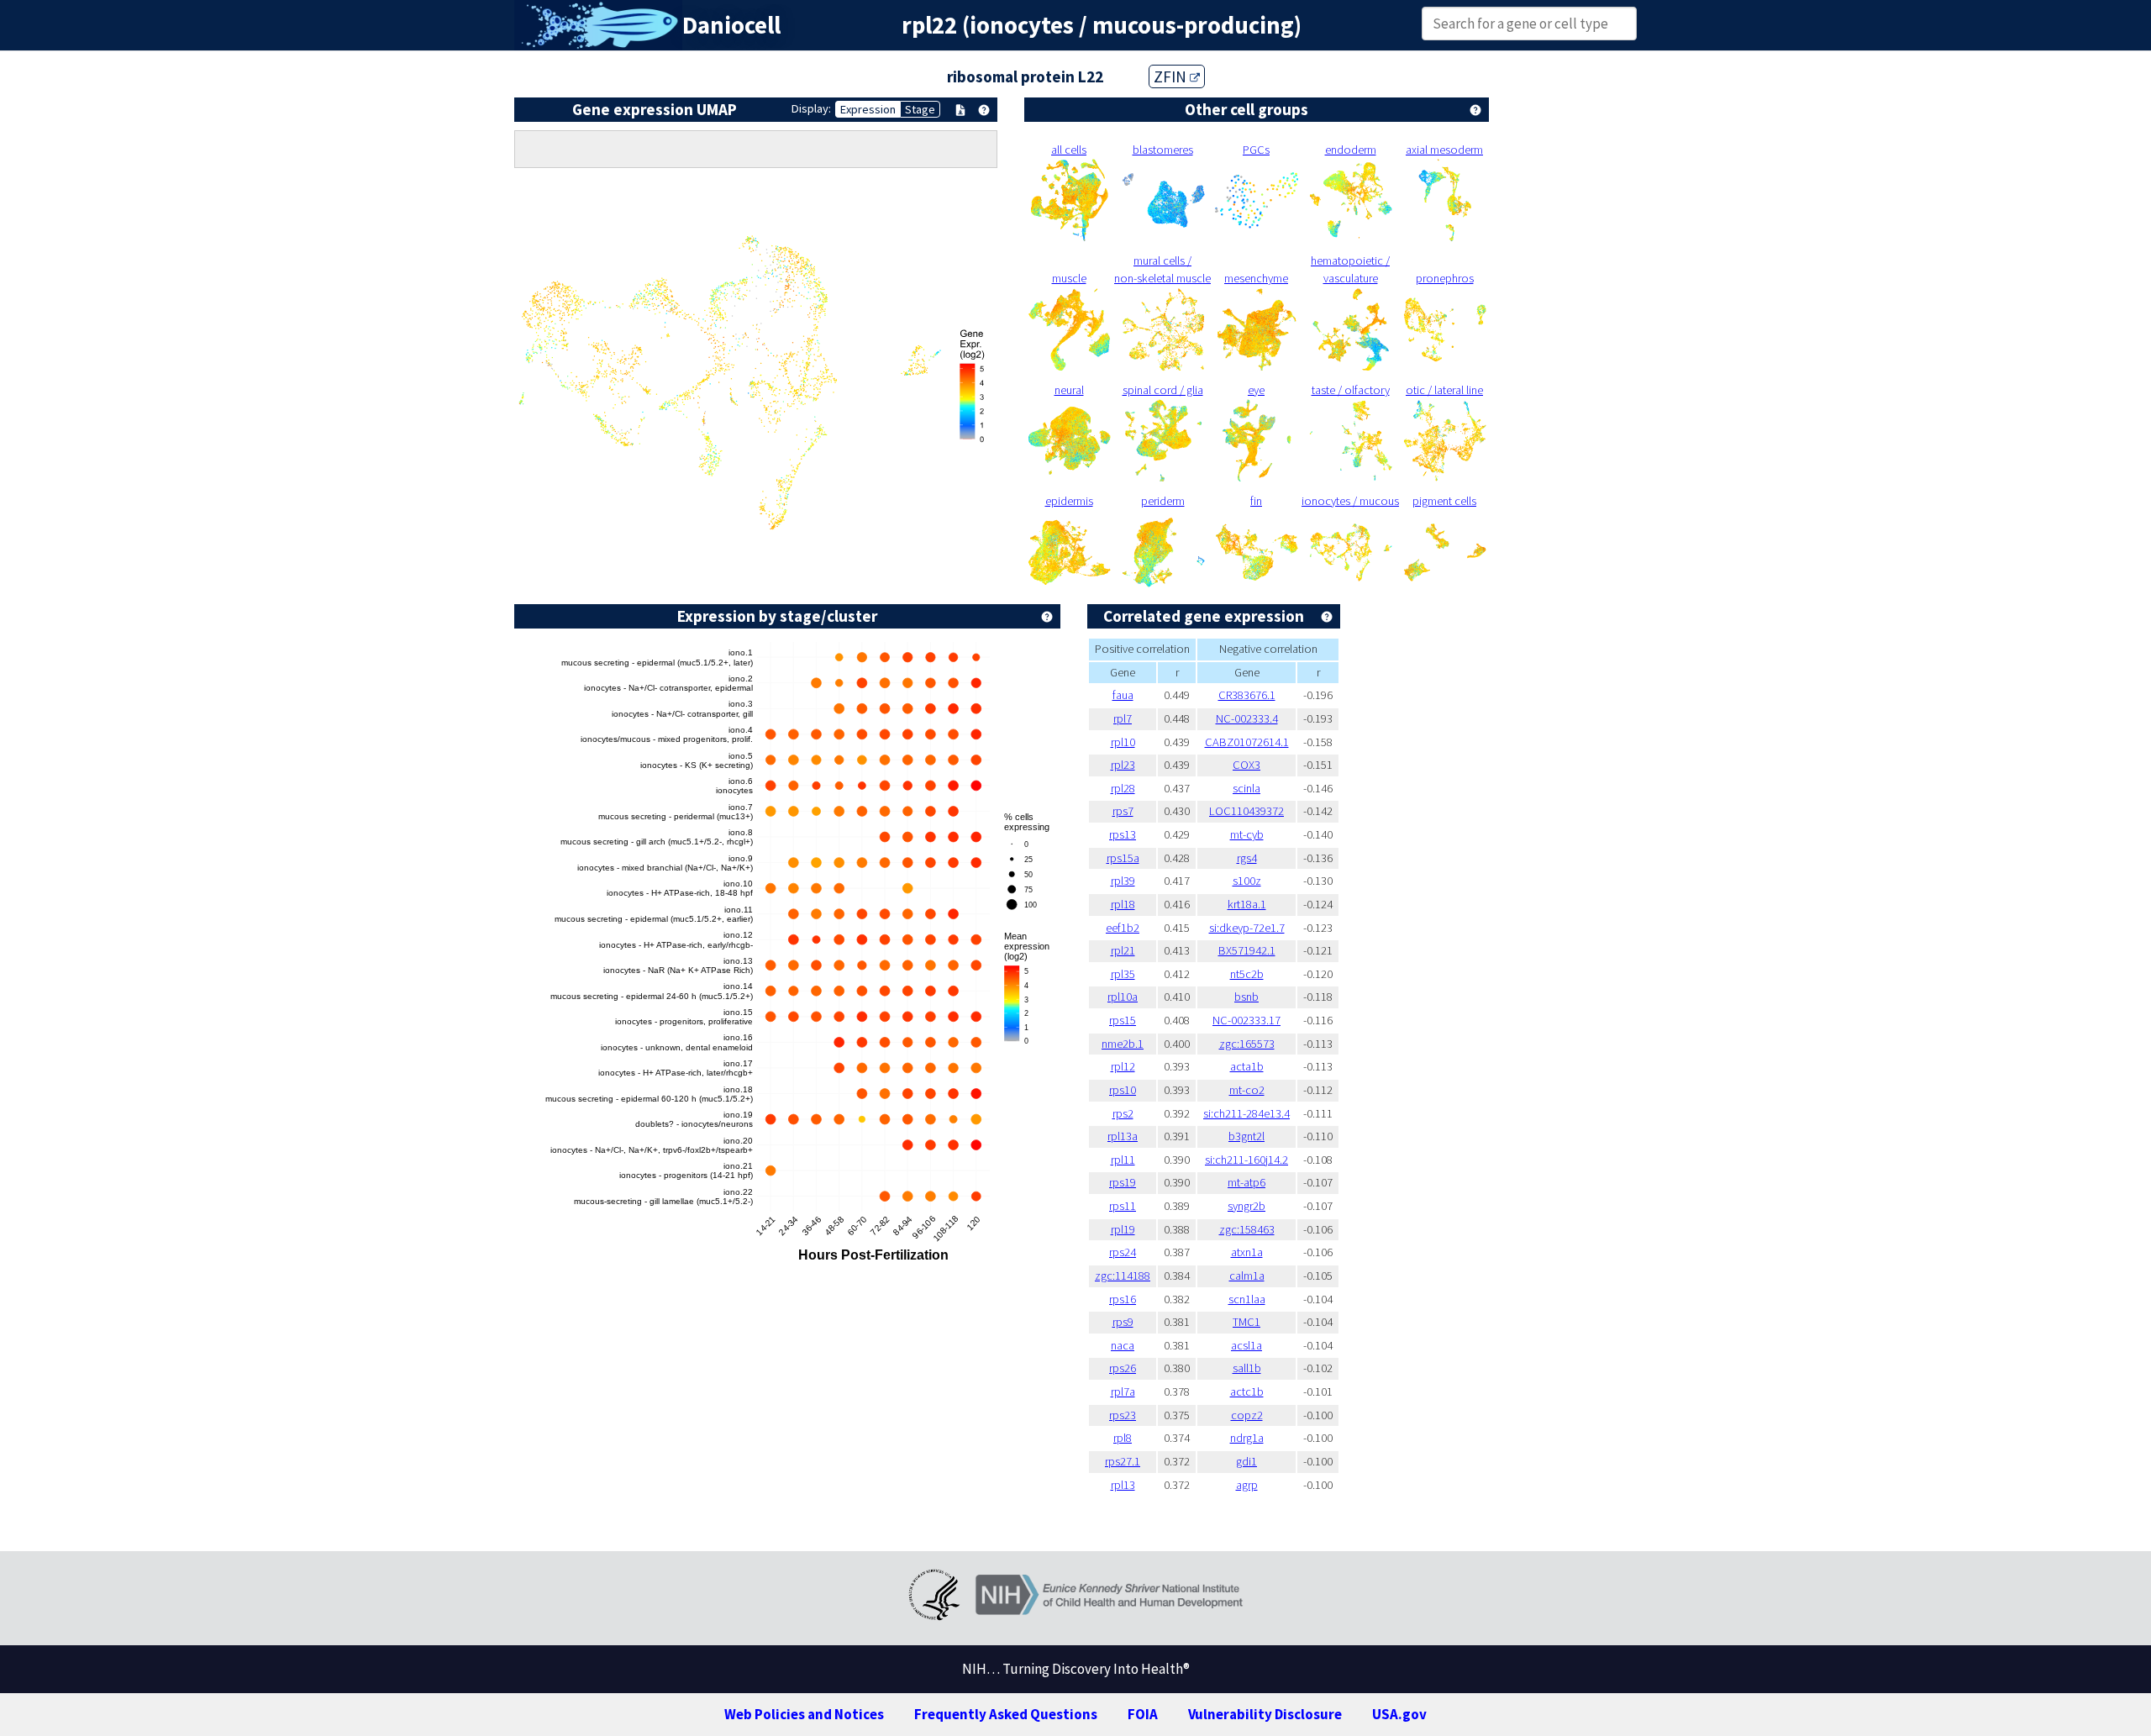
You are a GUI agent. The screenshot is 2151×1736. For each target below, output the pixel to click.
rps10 (1123, 1090)
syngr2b (1246, 1206)
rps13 (1123, 834)
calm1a (1247, 1276)
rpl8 (1123, 1438)
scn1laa (1247, 1299)
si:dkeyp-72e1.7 (1247, 928)
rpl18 (1123, 904)
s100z (1247, 881)
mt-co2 (1247, 1090)
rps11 (1123, 1206)
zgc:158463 (1247, 1229)
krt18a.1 (1247, 904)
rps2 (1123, 1113)
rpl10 (1123, 742)
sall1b (1247, 1368)
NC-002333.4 (1247, 718)
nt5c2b (1247, 974)
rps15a (1123, 858)
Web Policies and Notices (804, 1714)
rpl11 (1123, 1160)
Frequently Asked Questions (1006, 1714)
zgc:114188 (1123, 1276)
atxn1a (1247, 1252)
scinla (1246, 788)
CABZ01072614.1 (1247, 742)
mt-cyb (1247, 834)
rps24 (1123, 1252)
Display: (811, 108)
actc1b (1247, 1391)
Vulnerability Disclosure (1265, 1714)
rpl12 (1123, 1066)
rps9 (1123, 1322)
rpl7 (1123, 718)
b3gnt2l (1246, 1136)
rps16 (1123, 1299)
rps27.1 (1123, 1461)
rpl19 (1123, 1229)
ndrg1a (1247, 1438)
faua (1123, 695)
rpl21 (1123, 950)
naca (1123, 1345)
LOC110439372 (1246, 811)
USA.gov (1399, 1714)
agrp (1247, 1485)
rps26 (1123, 1368)
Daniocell (731, 25)
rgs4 (1247, 858)
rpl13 (1123, 1485)
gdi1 (1246, 1461)
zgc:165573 (1247, 1044)
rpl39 (1123, 881)
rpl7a (1123, 1391)
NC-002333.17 (1246, 1020)
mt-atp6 (1246, 1182)
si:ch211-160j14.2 (1246, 1160)
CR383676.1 (1247, 695)
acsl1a (1246, 1345)
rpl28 (1123, 788)
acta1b (1247, 1066)
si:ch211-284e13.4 (1246, 1113)
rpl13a (1123, 1136)
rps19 (1123, 1182)
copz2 (1247, 1415)
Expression (868, 109)
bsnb (1246, 997)
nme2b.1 (1123, 1044)
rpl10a (1123, 997)
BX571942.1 (1247, 950)
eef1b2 (1123, 928)
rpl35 (1123, 974)
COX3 (1246, 765)
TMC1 (1246, 1322)
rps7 (1123, 811)
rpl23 (1123, 765)
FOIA (1143, 1714)
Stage (920, 109)
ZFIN (1172, 76)
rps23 (1123, 1415)
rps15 (1123, 1020)
